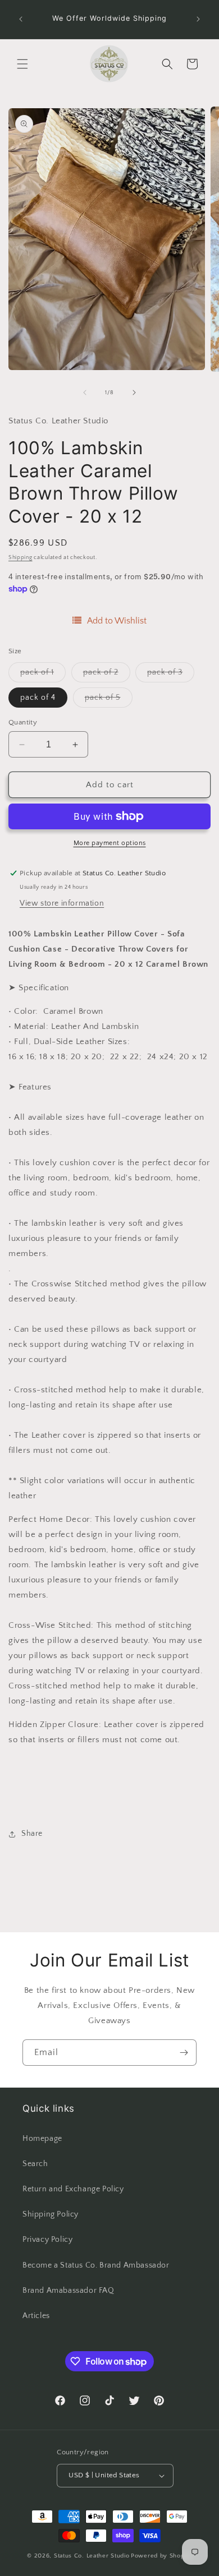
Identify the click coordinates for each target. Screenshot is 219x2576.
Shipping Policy (51, 2214)
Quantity (23, 722)
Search (35, 2164)
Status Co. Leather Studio (92, 2556)
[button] (22, 64)
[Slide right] (134, 393)
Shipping (20, 558)
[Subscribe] (184, 2053)
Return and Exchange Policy (73, 2189)
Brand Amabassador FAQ (69, 2291)
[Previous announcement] (21, 19)
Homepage (42, 2139)
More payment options (110, 843)
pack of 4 (38, 698)
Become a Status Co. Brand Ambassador (96, 2265)
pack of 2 (107, 675)
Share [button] (32, 1834)
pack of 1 (43, 675)
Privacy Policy (47, 2240)
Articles (36, 2316)
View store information (62, 903)
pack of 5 (109, 700)
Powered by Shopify (161, 2556)
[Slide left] (85, 393)
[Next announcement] (198, 19)
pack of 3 (171, 675)
